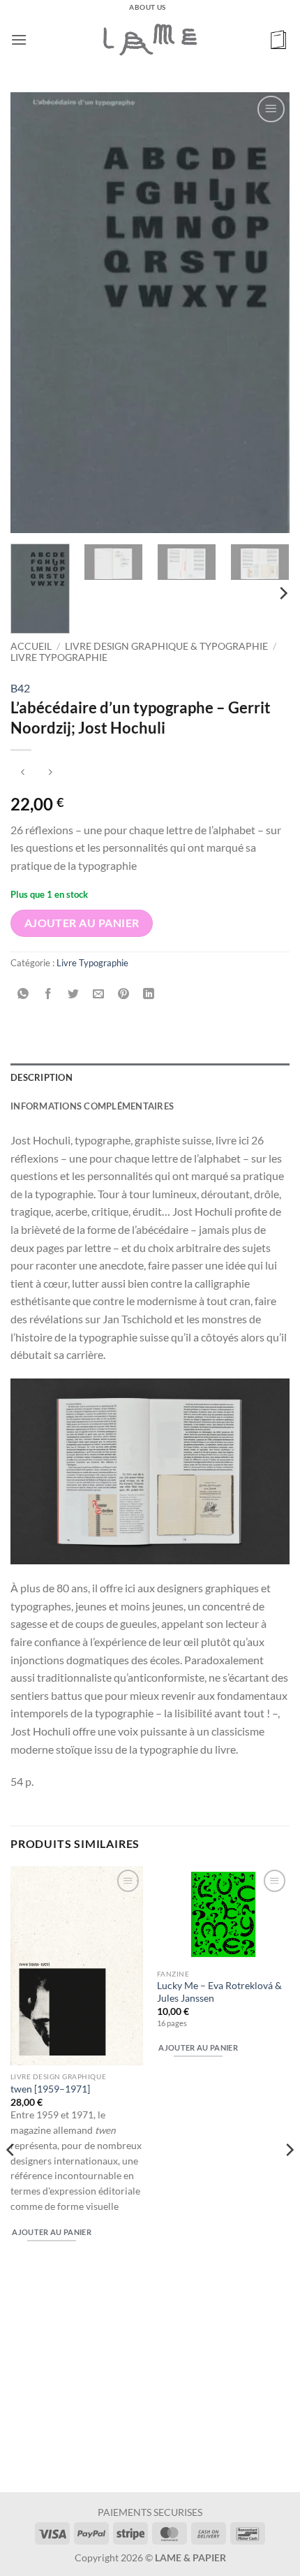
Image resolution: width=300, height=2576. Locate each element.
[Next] (267, 312)
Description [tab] (42, 1077)
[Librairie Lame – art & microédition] (150, 39)
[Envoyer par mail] (99, 994)
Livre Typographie (59, 657)
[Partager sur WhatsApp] (23, 994)
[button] (19, 39)
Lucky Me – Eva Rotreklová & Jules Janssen (219, 1992)
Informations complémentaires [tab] (92, 1106)
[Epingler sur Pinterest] (124, 994)
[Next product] (23, 773)
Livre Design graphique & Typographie (166, 646)
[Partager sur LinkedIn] (149, 994)
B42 (20, 688)
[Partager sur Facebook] (48, 994)
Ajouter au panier (82, 923)
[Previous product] (50, 773)
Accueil (31, 646)
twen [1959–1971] (50, 2089)
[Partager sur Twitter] (74, 994)
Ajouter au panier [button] (52, 2232)
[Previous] (33, 312)
